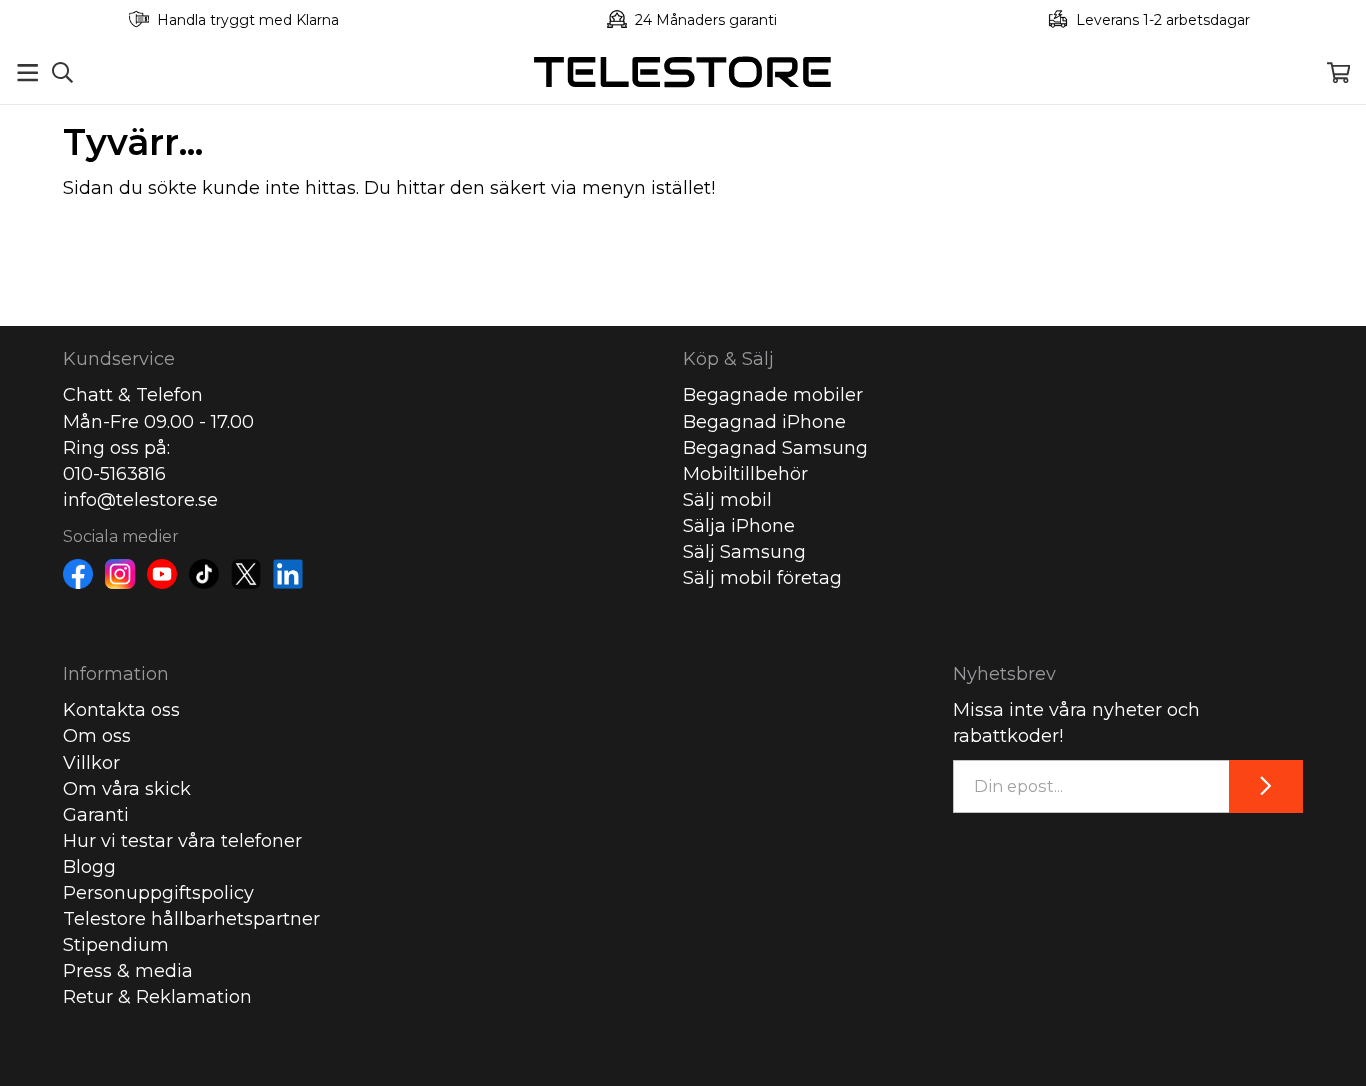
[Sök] (62, 72)
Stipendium (116, 945)
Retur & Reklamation (157, 997)
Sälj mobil (727, 500)
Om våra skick (127, 789)
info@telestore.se (140, 500)
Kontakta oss (121, 710)
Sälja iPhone (739, 526)
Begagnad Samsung (775, 448)
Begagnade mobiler (773, 395)
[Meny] (27, 72)
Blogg (89, 867)
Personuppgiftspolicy (158, 893)
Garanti (96, 815)
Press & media (128, 971)
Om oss (97, 736)
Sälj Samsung (744, 552)
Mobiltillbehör (745, 474)
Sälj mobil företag (762, 578)
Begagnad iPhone (764, 422)
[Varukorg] (1338, 72)
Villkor (91, 763)
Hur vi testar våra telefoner (182, 841)
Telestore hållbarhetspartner (191, 919)
